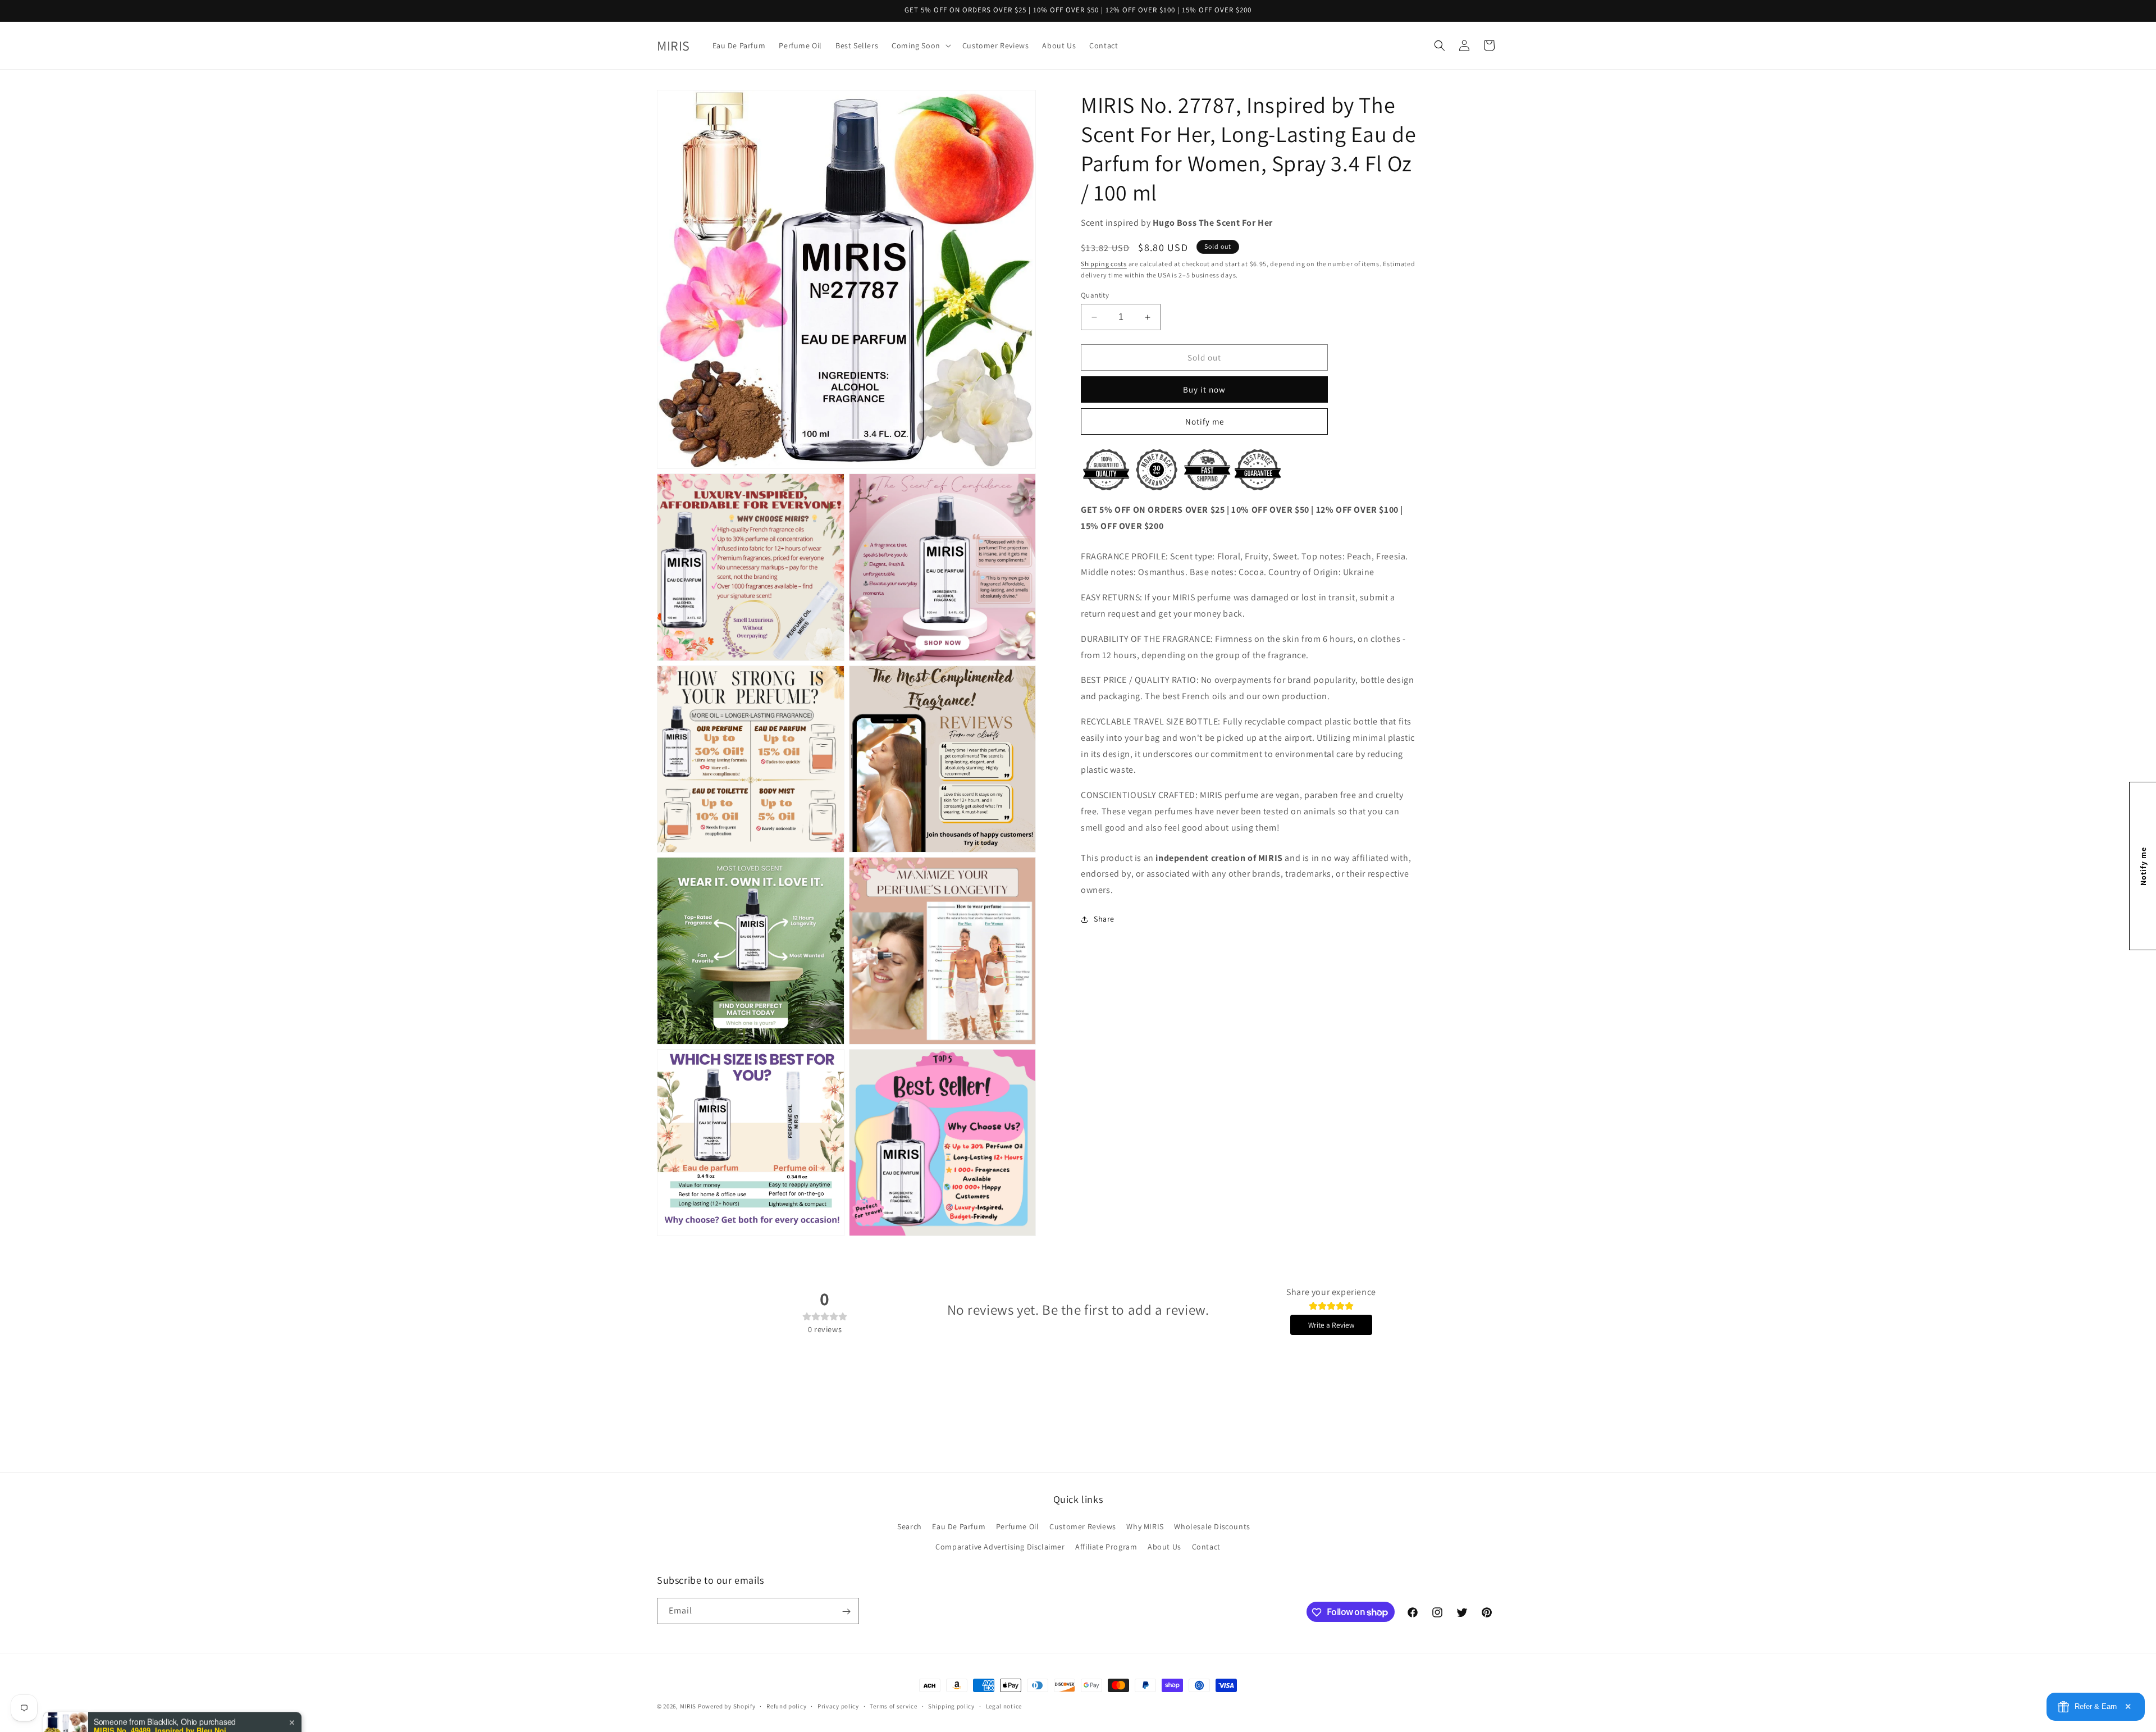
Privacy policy (838, 1706)
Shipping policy (951, 1706)
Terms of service (893, 1706)
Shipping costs (1104, 264)
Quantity (1095, 295)
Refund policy (786, 1706)
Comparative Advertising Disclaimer (1000, 1547)
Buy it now (1204, 389)
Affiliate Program (1106, 1547)
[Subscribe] (846, 1612)
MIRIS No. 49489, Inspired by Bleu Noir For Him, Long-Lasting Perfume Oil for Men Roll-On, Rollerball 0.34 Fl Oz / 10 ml (164, 1689)
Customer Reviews (1083, 1527)
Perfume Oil (1018, 1527)
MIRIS (688, 1706)
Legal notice (1004, 1706)
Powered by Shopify (727, 1706)
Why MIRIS (1145, 1527)
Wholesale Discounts (1212, 1527)
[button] (920, 45)
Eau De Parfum (959, 1527)
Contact (1206, 1547)
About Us (1164, 1547)
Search (910, 1527)
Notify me (1205, 421)
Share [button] (1104, 919)
